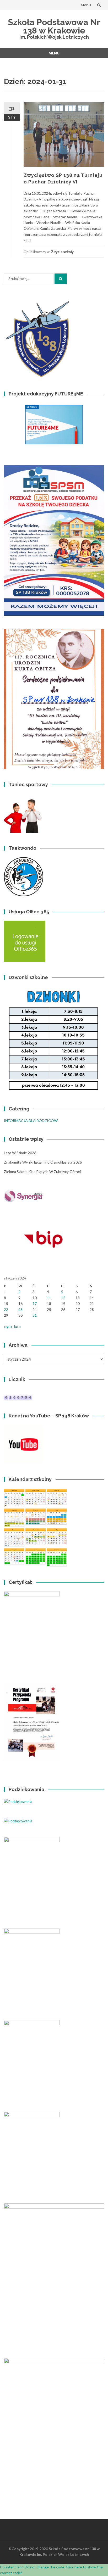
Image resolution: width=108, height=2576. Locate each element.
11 (49, 1298)
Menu (86, 5)
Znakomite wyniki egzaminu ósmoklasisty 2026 (43, 1162)
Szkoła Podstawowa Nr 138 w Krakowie (54, 26)
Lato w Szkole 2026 (20, 1153)
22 (6, 1309)
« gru (8, 1326)
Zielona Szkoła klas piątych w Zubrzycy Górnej (42, 1172)
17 (35, 1303)
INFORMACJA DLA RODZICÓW (31, 1121)
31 (35, 1315)
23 (20, 1309)
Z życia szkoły (62, 252)
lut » (18, 1326)
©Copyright (19, 2549)
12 (63, 1298)
